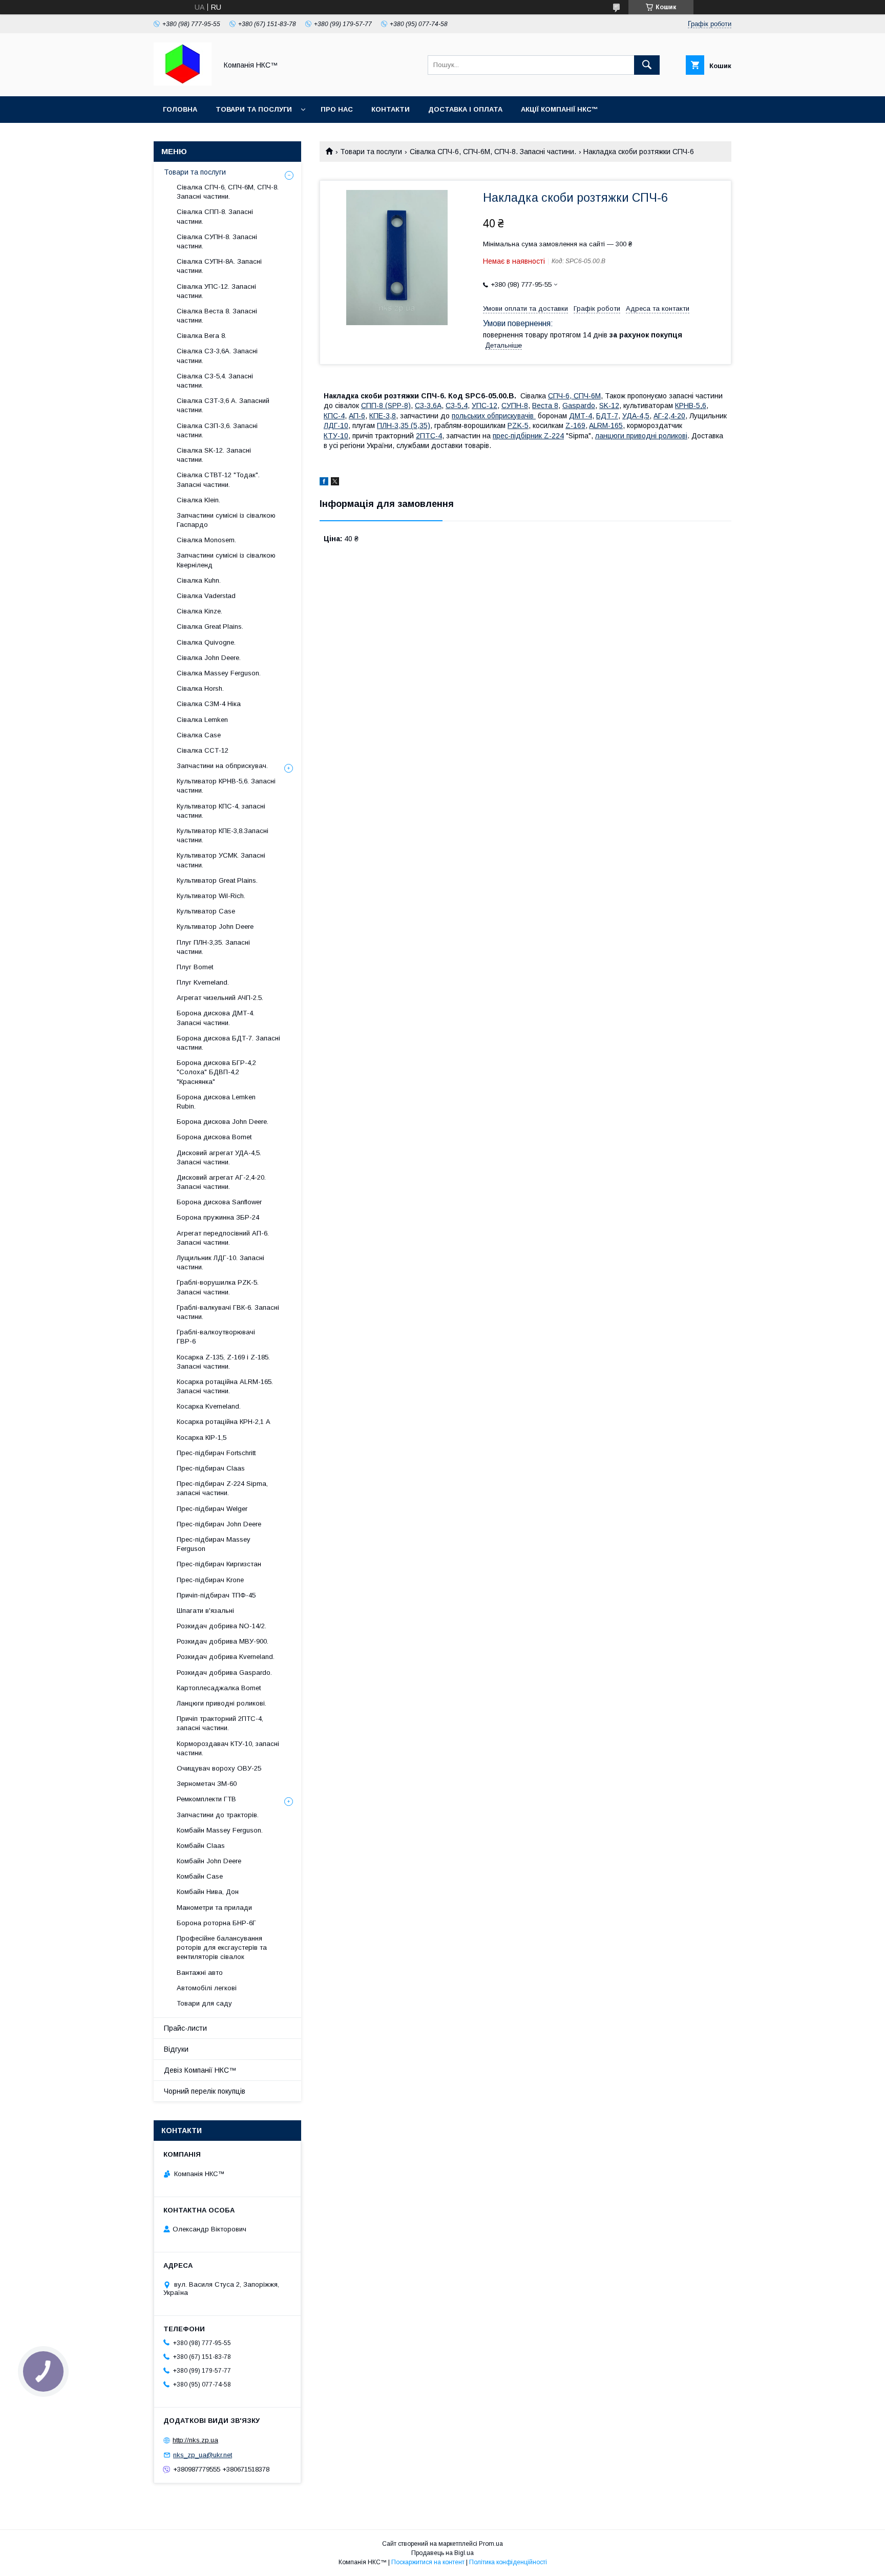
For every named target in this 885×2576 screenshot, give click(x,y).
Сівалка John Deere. (209, 658)
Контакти (391, 109)
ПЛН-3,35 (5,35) (404, 425)
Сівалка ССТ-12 (203, 750)
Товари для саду (204, 2003)
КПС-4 (334, 416)
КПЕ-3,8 (383, 416)
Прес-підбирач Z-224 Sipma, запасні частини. (222, 1488)
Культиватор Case (206, 911)
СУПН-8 (515, 406)
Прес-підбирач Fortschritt (216, 1453)
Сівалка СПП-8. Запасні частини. (215, 216)
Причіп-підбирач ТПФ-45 (216, 1595)
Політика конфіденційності (508, 2562)
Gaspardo (579, 406)
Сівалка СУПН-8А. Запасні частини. (219, 266)
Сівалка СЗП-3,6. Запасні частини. (217, 430)
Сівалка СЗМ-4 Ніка (209, 704)
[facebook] (324, 483)
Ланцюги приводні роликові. (222, 1703)
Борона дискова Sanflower (219, 1202)
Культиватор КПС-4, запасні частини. (221, 811)
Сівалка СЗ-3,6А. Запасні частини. (217, 356)
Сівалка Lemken (202, 720)
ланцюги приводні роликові (641, 436)
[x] (335, 483)
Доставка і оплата (465, 109)
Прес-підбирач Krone (210, 1580)
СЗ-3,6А (428, 406)
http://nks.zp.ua (195, 2440)
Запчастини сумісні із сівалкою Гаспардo (226, 520)
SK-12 (609, 406)
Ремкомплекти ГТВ (206, 1799)
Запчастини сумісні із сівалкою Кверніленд (226, 560)
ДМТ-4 (581, 416)
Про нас (337, 109)
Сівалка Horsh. (200, 688)
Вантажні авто (200, 1973)
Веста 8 (545, 406)
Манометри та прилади (214, 1908)
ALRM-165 (606, 425)
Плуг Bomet (195, 967)
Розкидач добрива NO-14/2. (222, 1626)
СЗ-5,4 (457, 406)
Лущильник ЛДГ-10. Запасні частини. (220, 1262)
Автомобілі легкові (207, 1988)
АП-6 (357, 416)
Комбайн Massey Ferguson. (220, 1830)
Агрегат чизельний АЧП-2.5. (220, 998)
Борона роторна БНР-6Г (216, 1923)
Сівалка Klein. (198, 500)
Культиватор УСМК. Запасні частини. (221, 860)
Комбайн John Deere (209, 1861)
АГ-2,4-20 (669, 416)
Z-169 (575, 425)
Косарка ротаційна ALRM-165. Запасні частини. (225, 1386)
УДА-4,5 (636, 416)
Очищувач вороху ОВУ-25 (219, 1768)
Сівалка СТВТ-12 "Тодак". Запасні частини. (218, 480)
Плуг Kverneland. (203, 982)
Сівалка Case (199, 735)
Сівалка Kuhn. (199, 580)
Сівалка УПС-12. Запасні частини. (216, 291)
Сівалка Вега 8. (202, 336)
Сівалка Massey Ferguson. (219, 673)
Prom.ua (491, 2544)
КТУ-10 (336, 436)
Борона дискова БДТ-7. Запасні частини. (228, 1043)
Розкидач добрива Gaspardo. (224, 1673)
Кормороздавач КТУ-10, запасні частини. (228, 1748)
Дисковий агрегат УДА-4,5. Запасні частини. (219, 1157)
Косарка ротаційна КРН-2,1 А (224, 1422)
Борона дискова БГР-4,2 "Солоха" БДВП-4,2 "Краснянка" (216, 1072)
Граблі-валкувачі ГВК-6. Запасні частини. (228, 1312)
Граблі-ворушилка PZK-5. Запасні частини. (218, 1287)
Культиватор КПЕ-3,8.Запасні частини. (223, 835)
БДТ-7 (607, 416)
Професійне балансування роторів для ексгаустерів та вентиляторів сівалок (222, 1947)
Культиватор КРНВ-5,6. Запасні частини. (226, 786)
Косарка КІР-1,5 (202, 1438)
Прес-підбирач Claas (211, 1468)
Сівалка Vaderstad (206, 596)
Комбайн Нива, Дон (208, 1892)
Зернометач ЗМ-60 (207, 1784)
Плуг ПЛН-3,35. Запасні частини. (213, 947)
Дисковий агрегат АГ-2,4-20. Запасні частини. (221, 1182)
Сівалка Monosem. (206, 540)
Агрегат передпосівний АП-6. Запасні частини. (223, 1238)
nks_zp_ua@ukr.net (203, 2455)
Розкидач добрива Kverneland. (226, 1657)
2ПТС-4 (429, 436)
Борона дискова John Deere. (223, 1122)
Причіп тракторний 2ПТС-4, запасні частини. (220, 1723)
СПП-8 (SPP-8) (386, 406)
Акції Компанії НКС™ (560, 109)
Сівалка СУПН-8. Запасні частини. (217, 241)
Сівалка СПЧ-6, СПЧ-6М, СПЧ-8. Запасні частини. (493, 152)
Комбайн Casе (200, 1876)
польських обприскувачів (494, 416)
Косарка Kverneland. (209, 1406)
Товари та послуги (254, 109)
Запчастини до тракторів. (218, 1815)
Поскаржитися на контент (428, 2562)
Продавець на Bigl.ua (442, 2553)
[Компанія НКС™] (183, 83)
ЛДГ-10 (336, 425)
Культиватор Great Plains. (217, 880)
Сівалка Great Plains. (210, 626)
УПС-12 (484, 406)
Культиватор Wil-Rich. (211, 896)
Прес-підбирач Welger (212, 1509)
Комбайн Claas (201, 1846)
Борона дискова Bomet (214, 1137)
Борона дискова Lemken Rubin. (216, 1102)
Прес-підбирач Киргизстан (219, 1564)
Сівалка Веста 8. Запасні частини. (217, 316)
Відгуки (176, 2049)
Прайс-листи (185, 2028)
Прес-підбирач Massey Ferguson (214, 1544)
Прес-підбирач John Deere (219, 1524)
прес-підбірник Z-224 (528, 436)
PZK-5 (518, 425)
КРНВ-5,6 (691, 406)
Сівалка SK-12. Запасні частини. (214, 455)
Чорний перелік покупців (205, 2091)
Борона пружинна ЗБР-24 (218, 1217)
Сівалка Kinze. (199, 611)
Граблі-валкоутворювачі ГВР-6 (216, 1337)
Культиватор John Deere (215, 927)
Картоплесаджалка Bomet (219, 1688)
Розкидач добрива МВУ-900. (223, 1641)
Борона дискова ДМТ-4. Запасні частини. (216, 1018)
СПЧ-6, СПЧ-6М (574, 396)
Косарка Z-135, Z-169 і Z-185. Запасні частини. (223, 1362)
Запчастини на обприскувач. (222, 766)
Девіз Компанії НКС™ (200, 2070)
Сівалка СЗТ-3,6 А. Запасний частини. (223, 405)
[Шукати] (647, 65)
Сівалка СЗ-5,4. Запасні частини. (215, 381)
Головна (180, 109)
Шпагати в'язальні (205, 1611)
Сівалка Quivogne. (206, 642)
